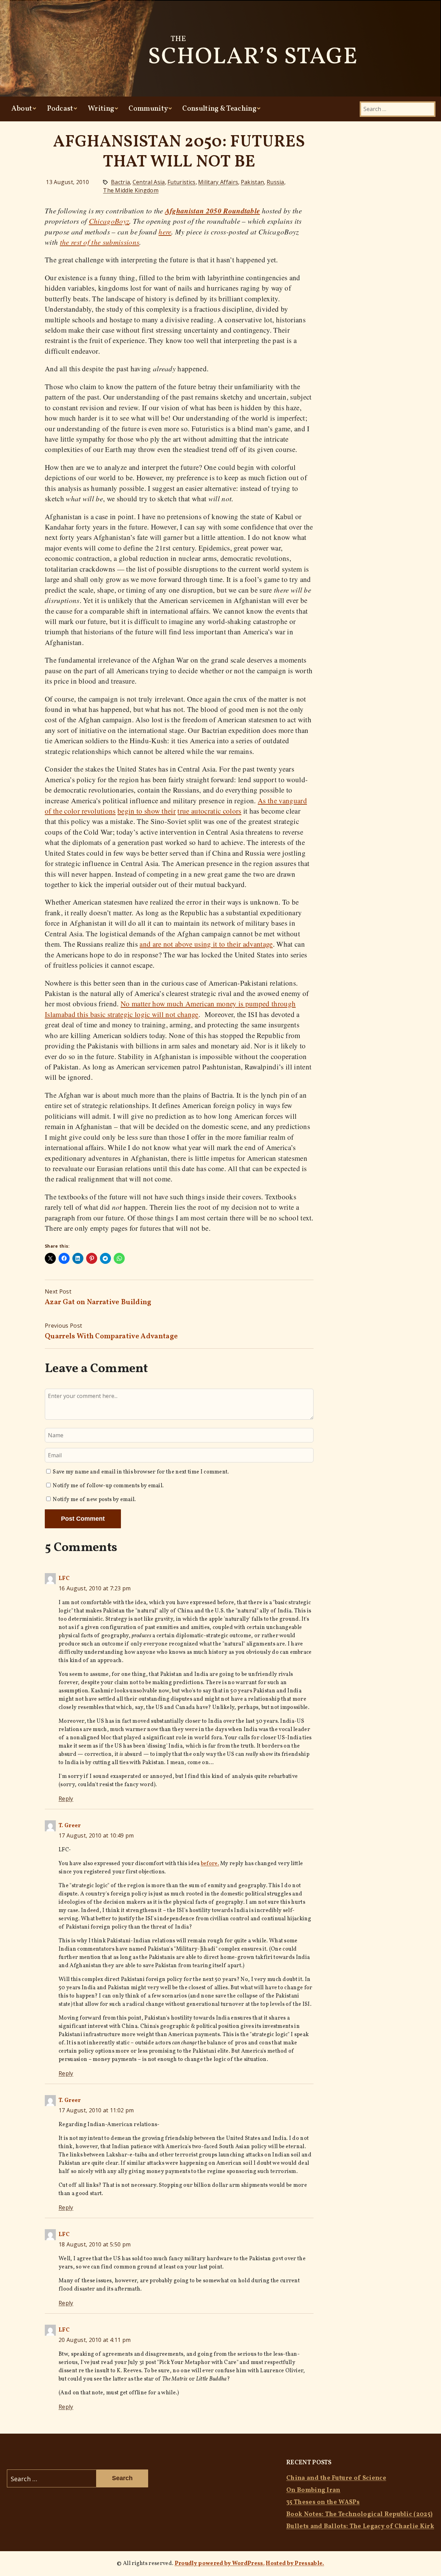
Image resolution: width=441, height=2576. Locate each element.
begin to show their (147, 811)
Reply (66, 1799)
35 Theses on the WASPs (323, 2502)
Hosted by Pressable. (295, 2564)
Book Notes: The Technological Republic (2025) (359, 2514)
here (165, 232)
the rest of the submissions (100, 242)
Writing (101, 109)
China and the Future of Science (336, 2478)
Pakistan (253, 182)
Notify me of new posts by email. (94, 1500)
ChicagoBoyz (109, 221)
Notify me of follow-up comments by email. (108, 1486)
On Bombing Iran (313, 2490)
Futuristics (182, 182)
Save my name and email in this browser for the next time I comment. (141, 1472)
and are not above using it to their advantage (206, 944)
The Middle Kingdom (131, 190)
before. (210, 1864)
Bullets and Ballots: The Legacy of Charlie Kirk (360, 2527)
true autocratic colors (209, 811)
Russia (275, 182)
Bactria (120, 182)
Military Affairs (218, 182)
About (22, 109)
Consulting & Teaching (219, 109)
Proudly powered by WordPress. (220, 2564)
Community (148, 109)
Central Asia (149, 182)
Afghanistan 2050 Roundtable (213, 211)
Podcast (60, 109)
